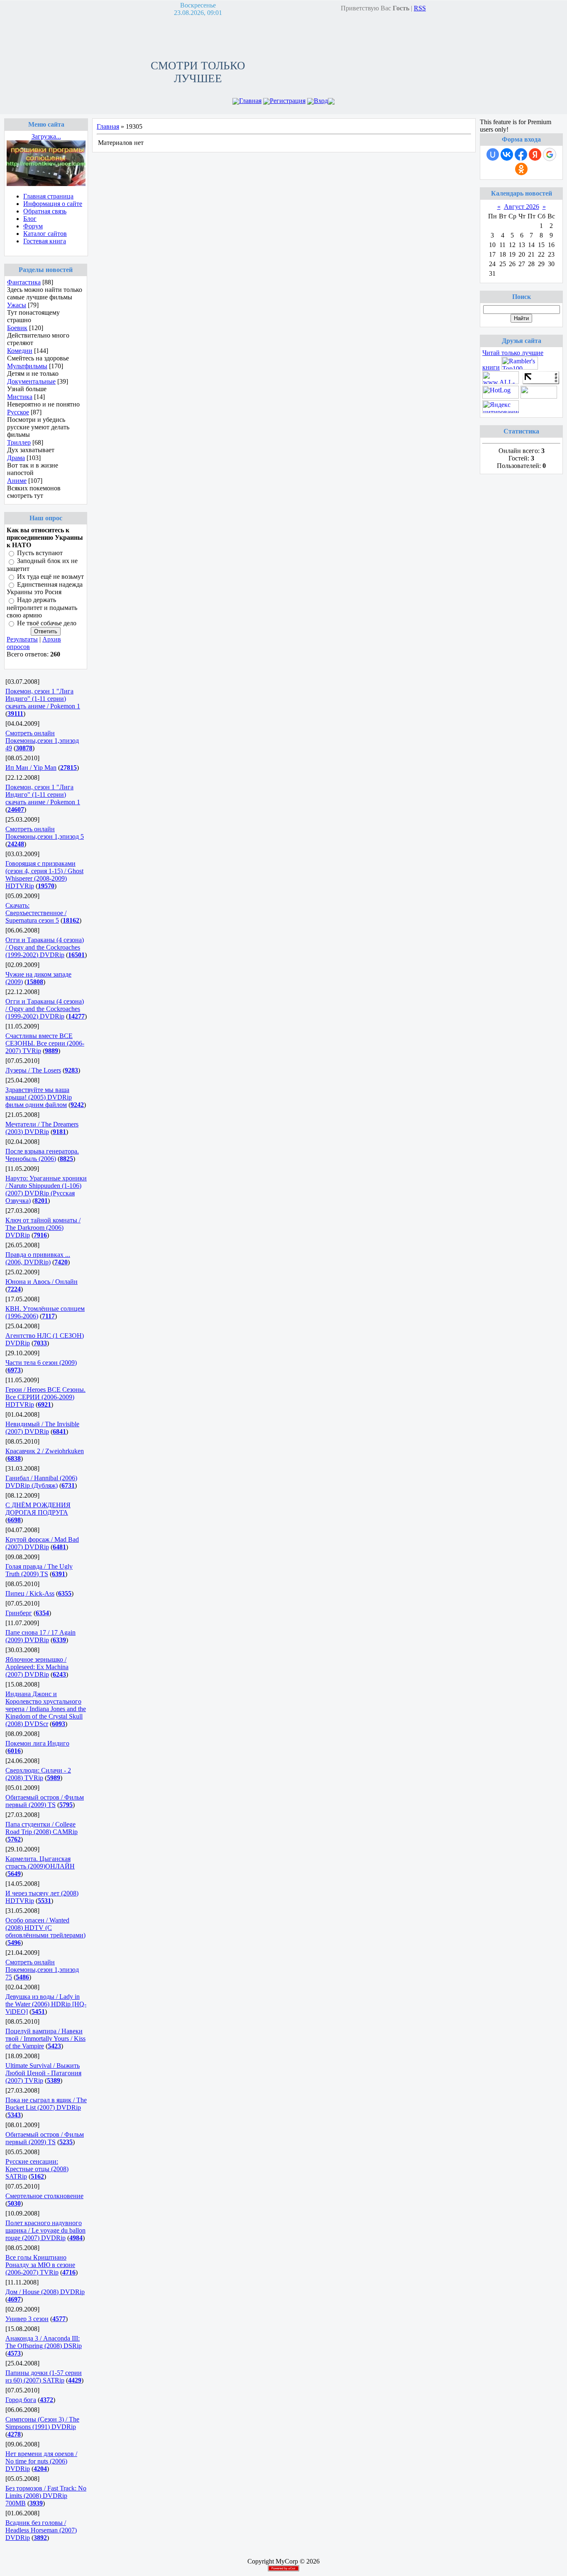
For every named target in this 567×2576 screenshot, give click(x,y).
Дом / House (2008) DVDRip (45, 2292)
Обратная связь (45, 211)
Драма (16, 458)
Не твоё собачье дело (47, 623)
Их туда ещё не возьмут (50, 577)
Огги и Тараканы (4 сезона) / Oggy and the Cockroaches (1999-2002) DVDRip (45, 947)
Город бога (21, 2400)
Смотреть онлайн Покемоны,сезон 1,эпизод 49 (42, 741)
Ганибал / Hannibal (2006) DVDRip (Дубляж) (41, 1482)
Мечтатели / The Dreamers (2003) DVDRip (42, 1128)
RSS (420, 8)
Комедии (20, 351)
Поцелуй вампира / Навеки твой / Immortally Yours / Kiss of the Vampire (45, 2039)
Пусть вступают (40, 553)
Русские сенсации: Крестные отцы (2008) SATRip (37, 2169)
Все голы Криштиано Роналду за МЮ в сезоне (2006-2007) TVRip (40, 2265)
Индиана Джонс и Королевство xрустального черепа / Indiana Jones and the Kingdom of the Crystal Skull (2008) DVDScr (46, 1709)
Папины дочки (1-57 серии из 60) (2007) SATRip (44, 2376)
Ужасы (17, 305)
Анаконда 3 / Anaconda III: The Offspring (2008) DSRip (44, 2342)
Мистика (20, 397)
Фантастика (24, 282)
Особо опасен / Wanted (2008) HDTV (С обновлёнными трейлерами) (45, 1928)
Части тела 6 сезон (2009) (41, 1363)
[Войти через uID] (493, 154)
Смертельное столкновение (44, 2196)
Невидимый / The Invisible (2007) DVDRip (42, 1428)
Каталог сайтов (45, 234)
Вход (321, 101)
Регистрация (288, 101)
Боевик (17, 328)
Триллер (19, 442)
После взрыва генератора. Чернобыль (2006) (42, 1155)
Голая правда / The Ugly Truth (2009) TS (39, 1570)
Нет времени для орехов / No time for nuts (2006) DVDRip (41, 2461)
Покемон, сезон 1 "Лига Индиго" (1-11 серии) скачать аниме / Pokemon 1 (43, 699)
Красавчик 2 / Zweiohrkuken (45, 1451)
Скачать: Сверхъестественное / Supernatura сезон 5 (36, 913)
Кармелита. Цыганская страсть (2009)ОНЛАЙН (40, 1862)
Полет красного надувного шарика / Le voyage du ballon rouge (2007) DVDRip (45, 2230)
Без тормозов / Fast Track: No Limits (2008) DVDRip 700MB (46, 2496)
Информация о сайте (53, 204)
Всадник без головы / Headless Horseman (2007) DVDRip (41, 2530)
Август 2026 (522, 207)
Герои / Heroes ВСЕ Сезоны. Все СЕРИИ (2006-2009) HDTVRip (45, 1397)
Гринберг (19, 1613)
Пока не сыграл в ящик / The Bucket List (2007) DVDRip (46, 2104)
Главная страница (48, 196)
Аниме (17, 481)
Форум (33, 226)
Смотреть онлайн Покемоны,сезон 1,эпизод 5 (45, 833)
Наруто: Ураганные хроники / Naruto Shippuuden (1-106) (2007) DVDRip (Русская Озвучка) (46, 1189)
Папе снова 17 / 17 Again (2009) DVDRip (40, 1636)
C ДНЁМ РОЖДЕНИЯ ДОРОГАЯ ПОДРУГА (38, 1509)
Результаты (22, 639)
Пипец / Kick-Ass (30, 1593)
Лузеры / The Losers (33, 1070)
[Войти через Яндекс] (535, 154)
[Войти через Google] (550, 154)
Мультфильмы (27, 366)
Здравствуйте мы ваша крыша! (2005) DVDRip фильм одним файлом (39, 1097)
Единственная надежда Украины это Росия (45, 588)
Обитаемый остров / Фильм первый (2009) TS (45, 1801)
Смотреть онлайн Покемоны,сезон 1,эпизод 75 (42, 1970)
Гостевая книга (45, 241)
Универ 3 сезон (27, 2319)
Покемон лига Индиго (37, 1743)
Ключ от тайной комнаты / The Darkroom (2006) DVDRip (43, 1228)
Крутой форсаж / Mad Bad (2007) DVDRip (42, 1543)
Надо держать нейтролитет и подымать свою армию (42, 608)
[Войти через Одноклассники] (521, 169)
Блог (30, 219)
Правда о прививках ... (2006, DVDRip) (38, 1258)
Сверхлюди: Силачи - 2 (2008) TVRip (38, 1774)
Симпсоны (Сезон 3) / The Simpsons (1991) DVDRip (42, 2423)
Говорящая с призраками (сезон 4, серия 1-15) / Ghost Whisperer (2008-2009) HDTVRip (44, 875)
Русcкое (18, 412)
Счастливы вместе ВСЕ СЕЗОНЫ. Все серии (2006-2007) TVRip (45, 1043)
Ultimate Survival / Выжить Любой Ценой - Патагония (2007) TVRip (43, 2073)
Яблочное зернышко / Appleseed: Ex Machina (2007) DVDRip (37, 1667)
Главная (250, 101)
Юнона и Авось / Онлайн (42, 1282)
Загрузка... (46, 136)
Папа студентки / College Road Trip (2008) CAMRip (42, 1828)
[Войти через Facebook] (521, 154)
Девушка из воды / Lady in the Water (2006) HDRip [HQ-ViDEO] (46, 2004)
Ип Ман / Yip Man (31, 768)
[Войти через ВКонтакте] (507, 154)
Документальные (31, 381)
